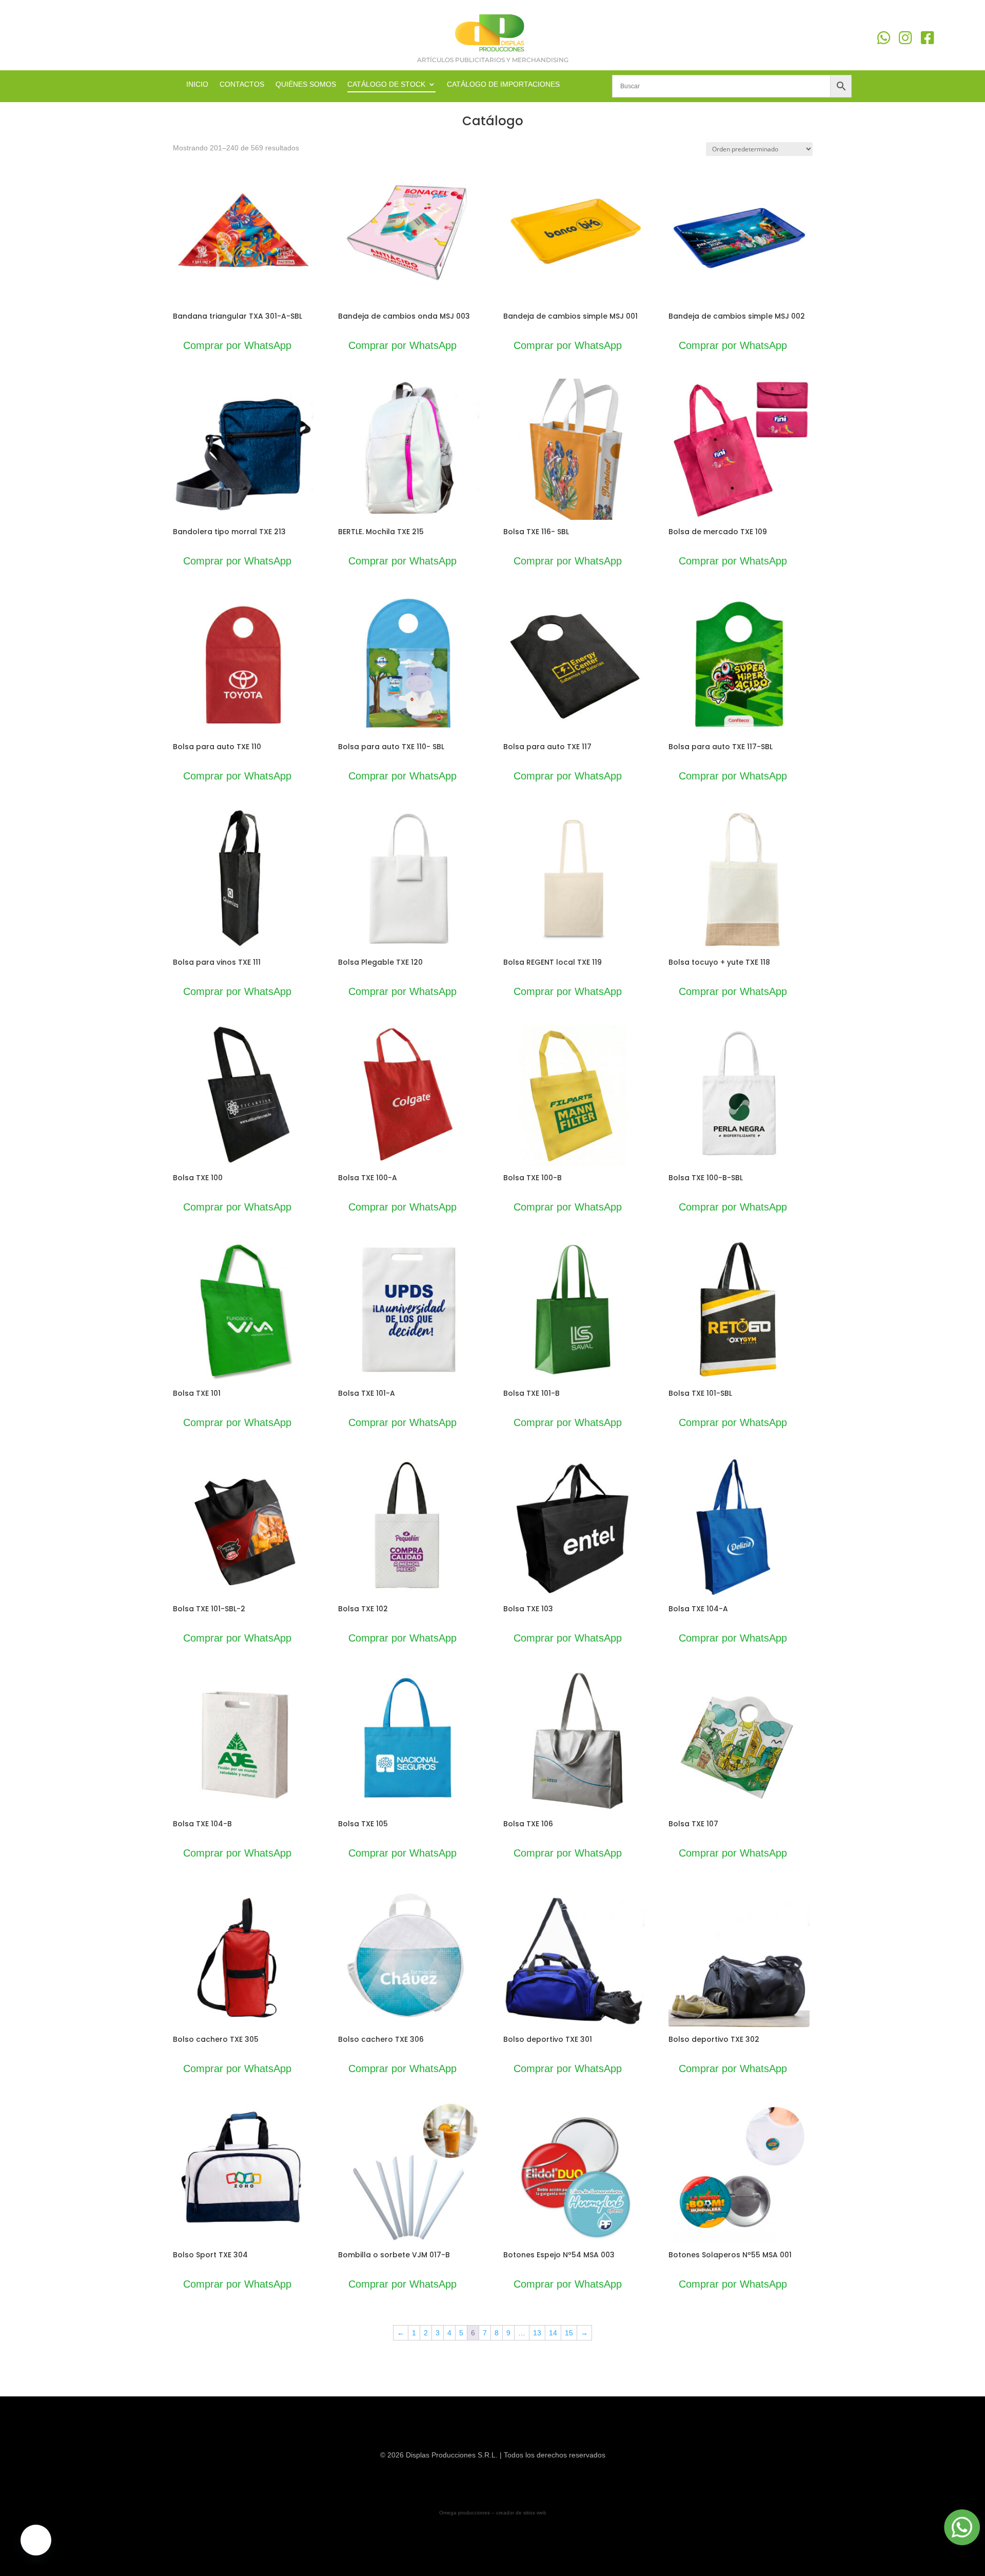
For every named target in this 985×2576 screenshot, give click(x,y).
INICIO (197, 84)
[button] (36, 2540)
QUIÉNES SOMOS (306, 84)
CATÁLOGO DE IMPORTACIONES (503, 84)
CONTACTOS (242, 84)
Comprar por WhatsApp (237, 345)
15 (569, 2333)
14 (553, 2333)
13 (537, 2333)
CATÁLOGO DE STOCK (386, 84)
